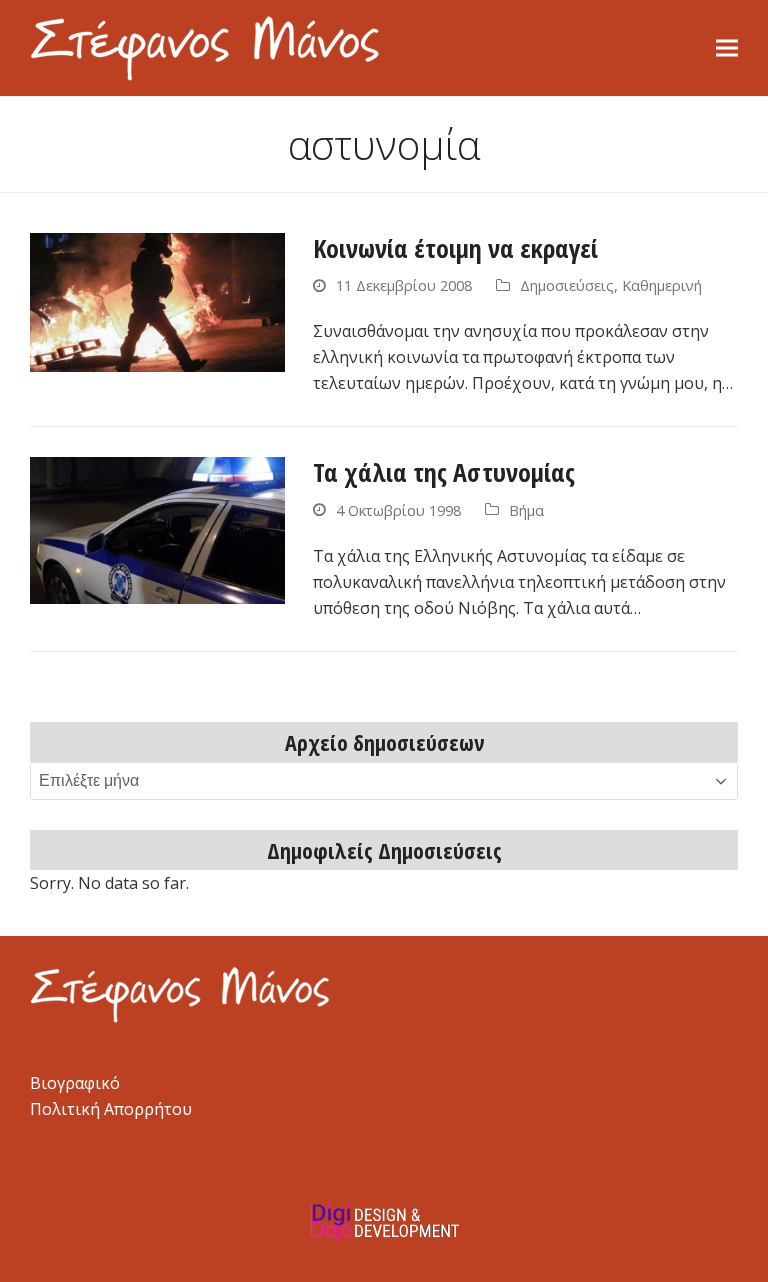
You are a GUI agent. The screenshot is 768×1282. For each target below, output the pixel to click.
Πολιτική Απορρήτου (111, 1109)
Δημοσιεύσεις (567, 285)
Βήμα (526, 510)
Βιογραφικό (75, 1083)
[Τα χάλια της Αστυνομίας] (157, 529)
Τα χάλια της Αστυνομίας (444, 472)
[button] (727, 48)
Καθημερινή (662, 285)
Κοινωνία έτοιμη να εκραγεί (455, 248)
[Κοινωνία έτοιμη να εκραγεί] (157, 301)
